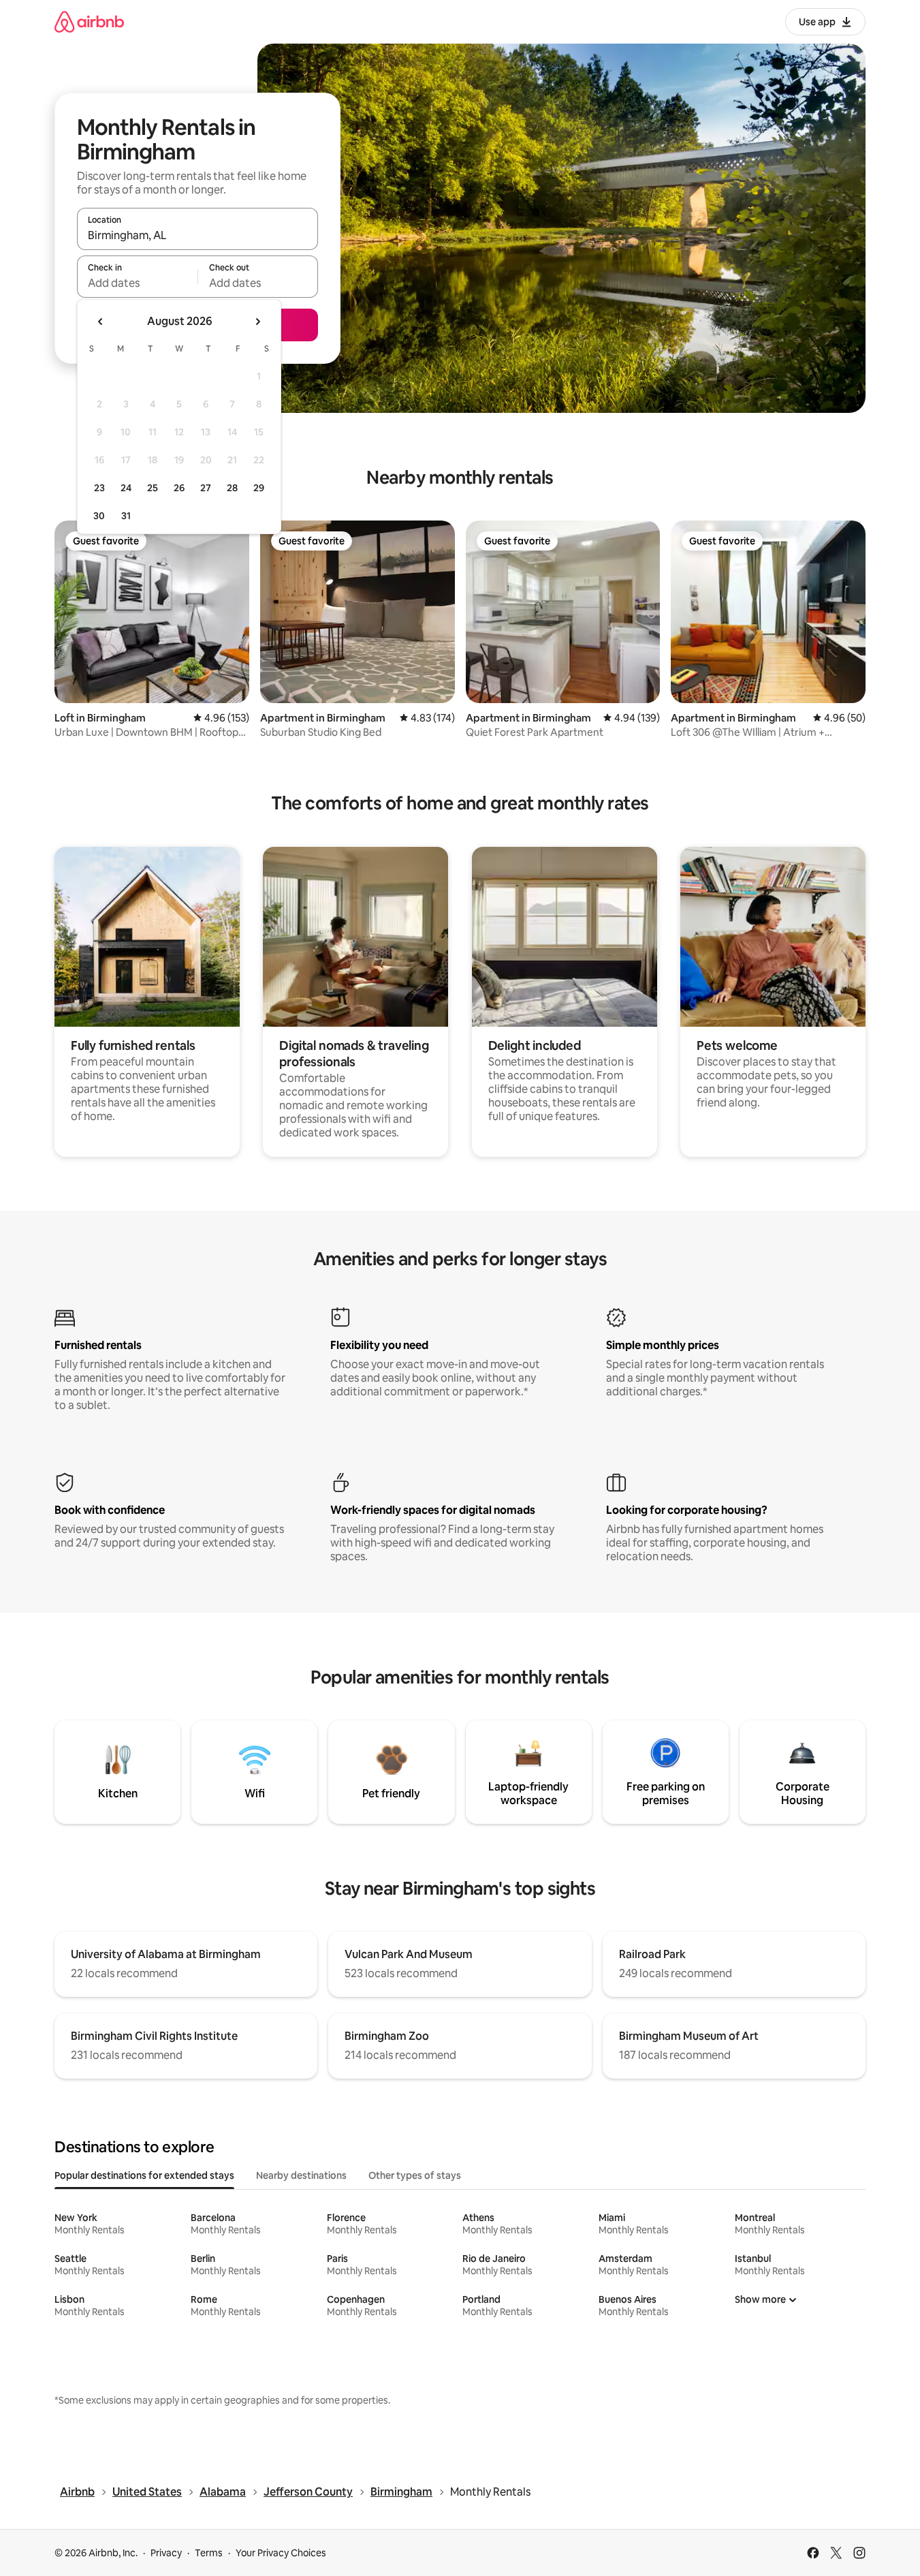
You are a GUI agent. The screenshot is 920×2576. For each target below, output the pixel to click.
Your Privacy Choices (281, 2553)
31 (126, 516)
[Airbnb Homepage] (89, 21)
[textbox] (137, 283)
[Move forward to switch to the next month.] (257, 322)
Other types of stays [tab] (415, 2175)
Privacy (166, 2553)
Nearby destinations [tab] (301, 2175)
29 (259, 488)
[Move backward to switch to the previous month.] (101, 322)
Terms (209, 2553)
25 (153, 488)
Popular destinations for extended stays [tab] (144, 2175)
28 (232, 488)
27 (206, 488)
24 (126, 488)
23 (99, 488)
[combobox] (197, 235)
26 (179, 488)
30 (99, 516)
